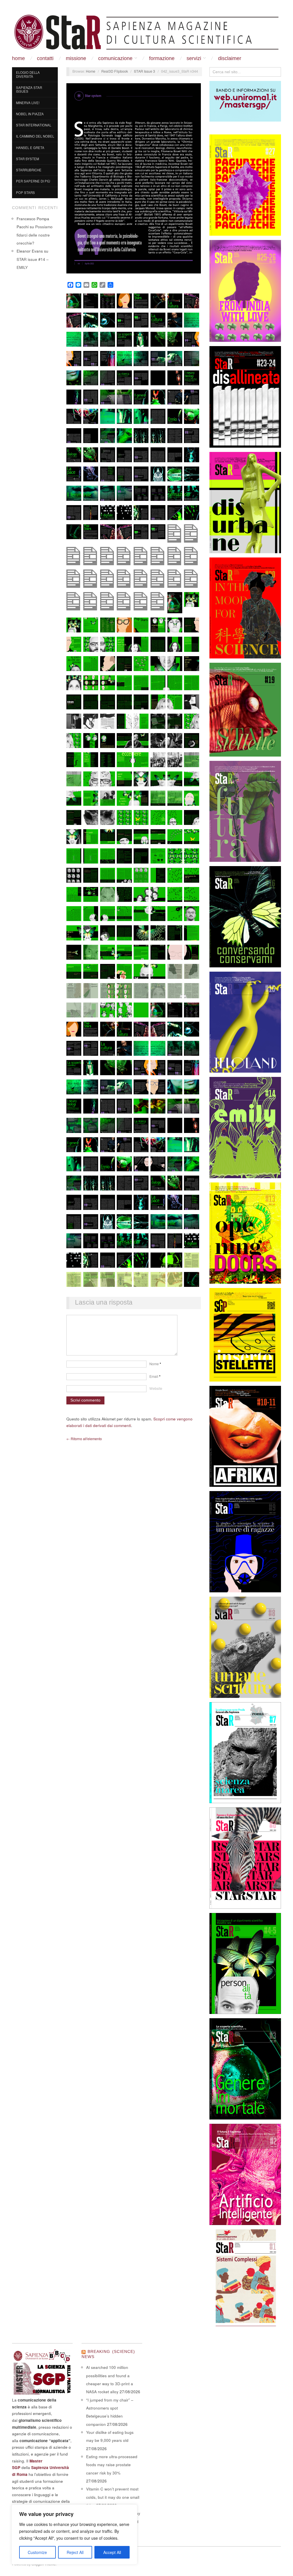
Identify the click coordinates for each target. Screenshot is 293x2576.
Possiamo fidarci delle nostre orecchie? (35, 235)
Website (156, 1388)
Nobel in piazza (30, 114)
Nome (155, 1364)
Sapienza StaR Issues (29, 90)
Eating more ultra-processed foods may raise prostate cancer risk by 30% (112, 2465)
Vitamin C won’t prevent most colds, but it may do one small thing (113, 2497)
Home (18, 58)
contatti (45, 58)
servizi (194, 58)
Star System (27, 159)
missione (76, 58)
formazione (162, 58)
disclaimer (230, 58)
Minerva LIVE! (28, 103)
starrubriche (29, 170)
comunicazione (115, 58)
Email (155, 1376)
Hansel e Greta (30, 148)
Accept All (112, 2552)
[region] (74, 2535)
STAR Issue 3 (144, 71)
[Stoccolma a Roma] (146, 32)
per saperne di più (33, 181)
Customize (37, 2552)
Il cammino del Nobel (35, 136)
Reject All (75, 2552)
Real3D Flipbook (115, 71)
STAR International (34, 125)
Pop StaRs (25, 192)
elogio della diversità (28, 74)
